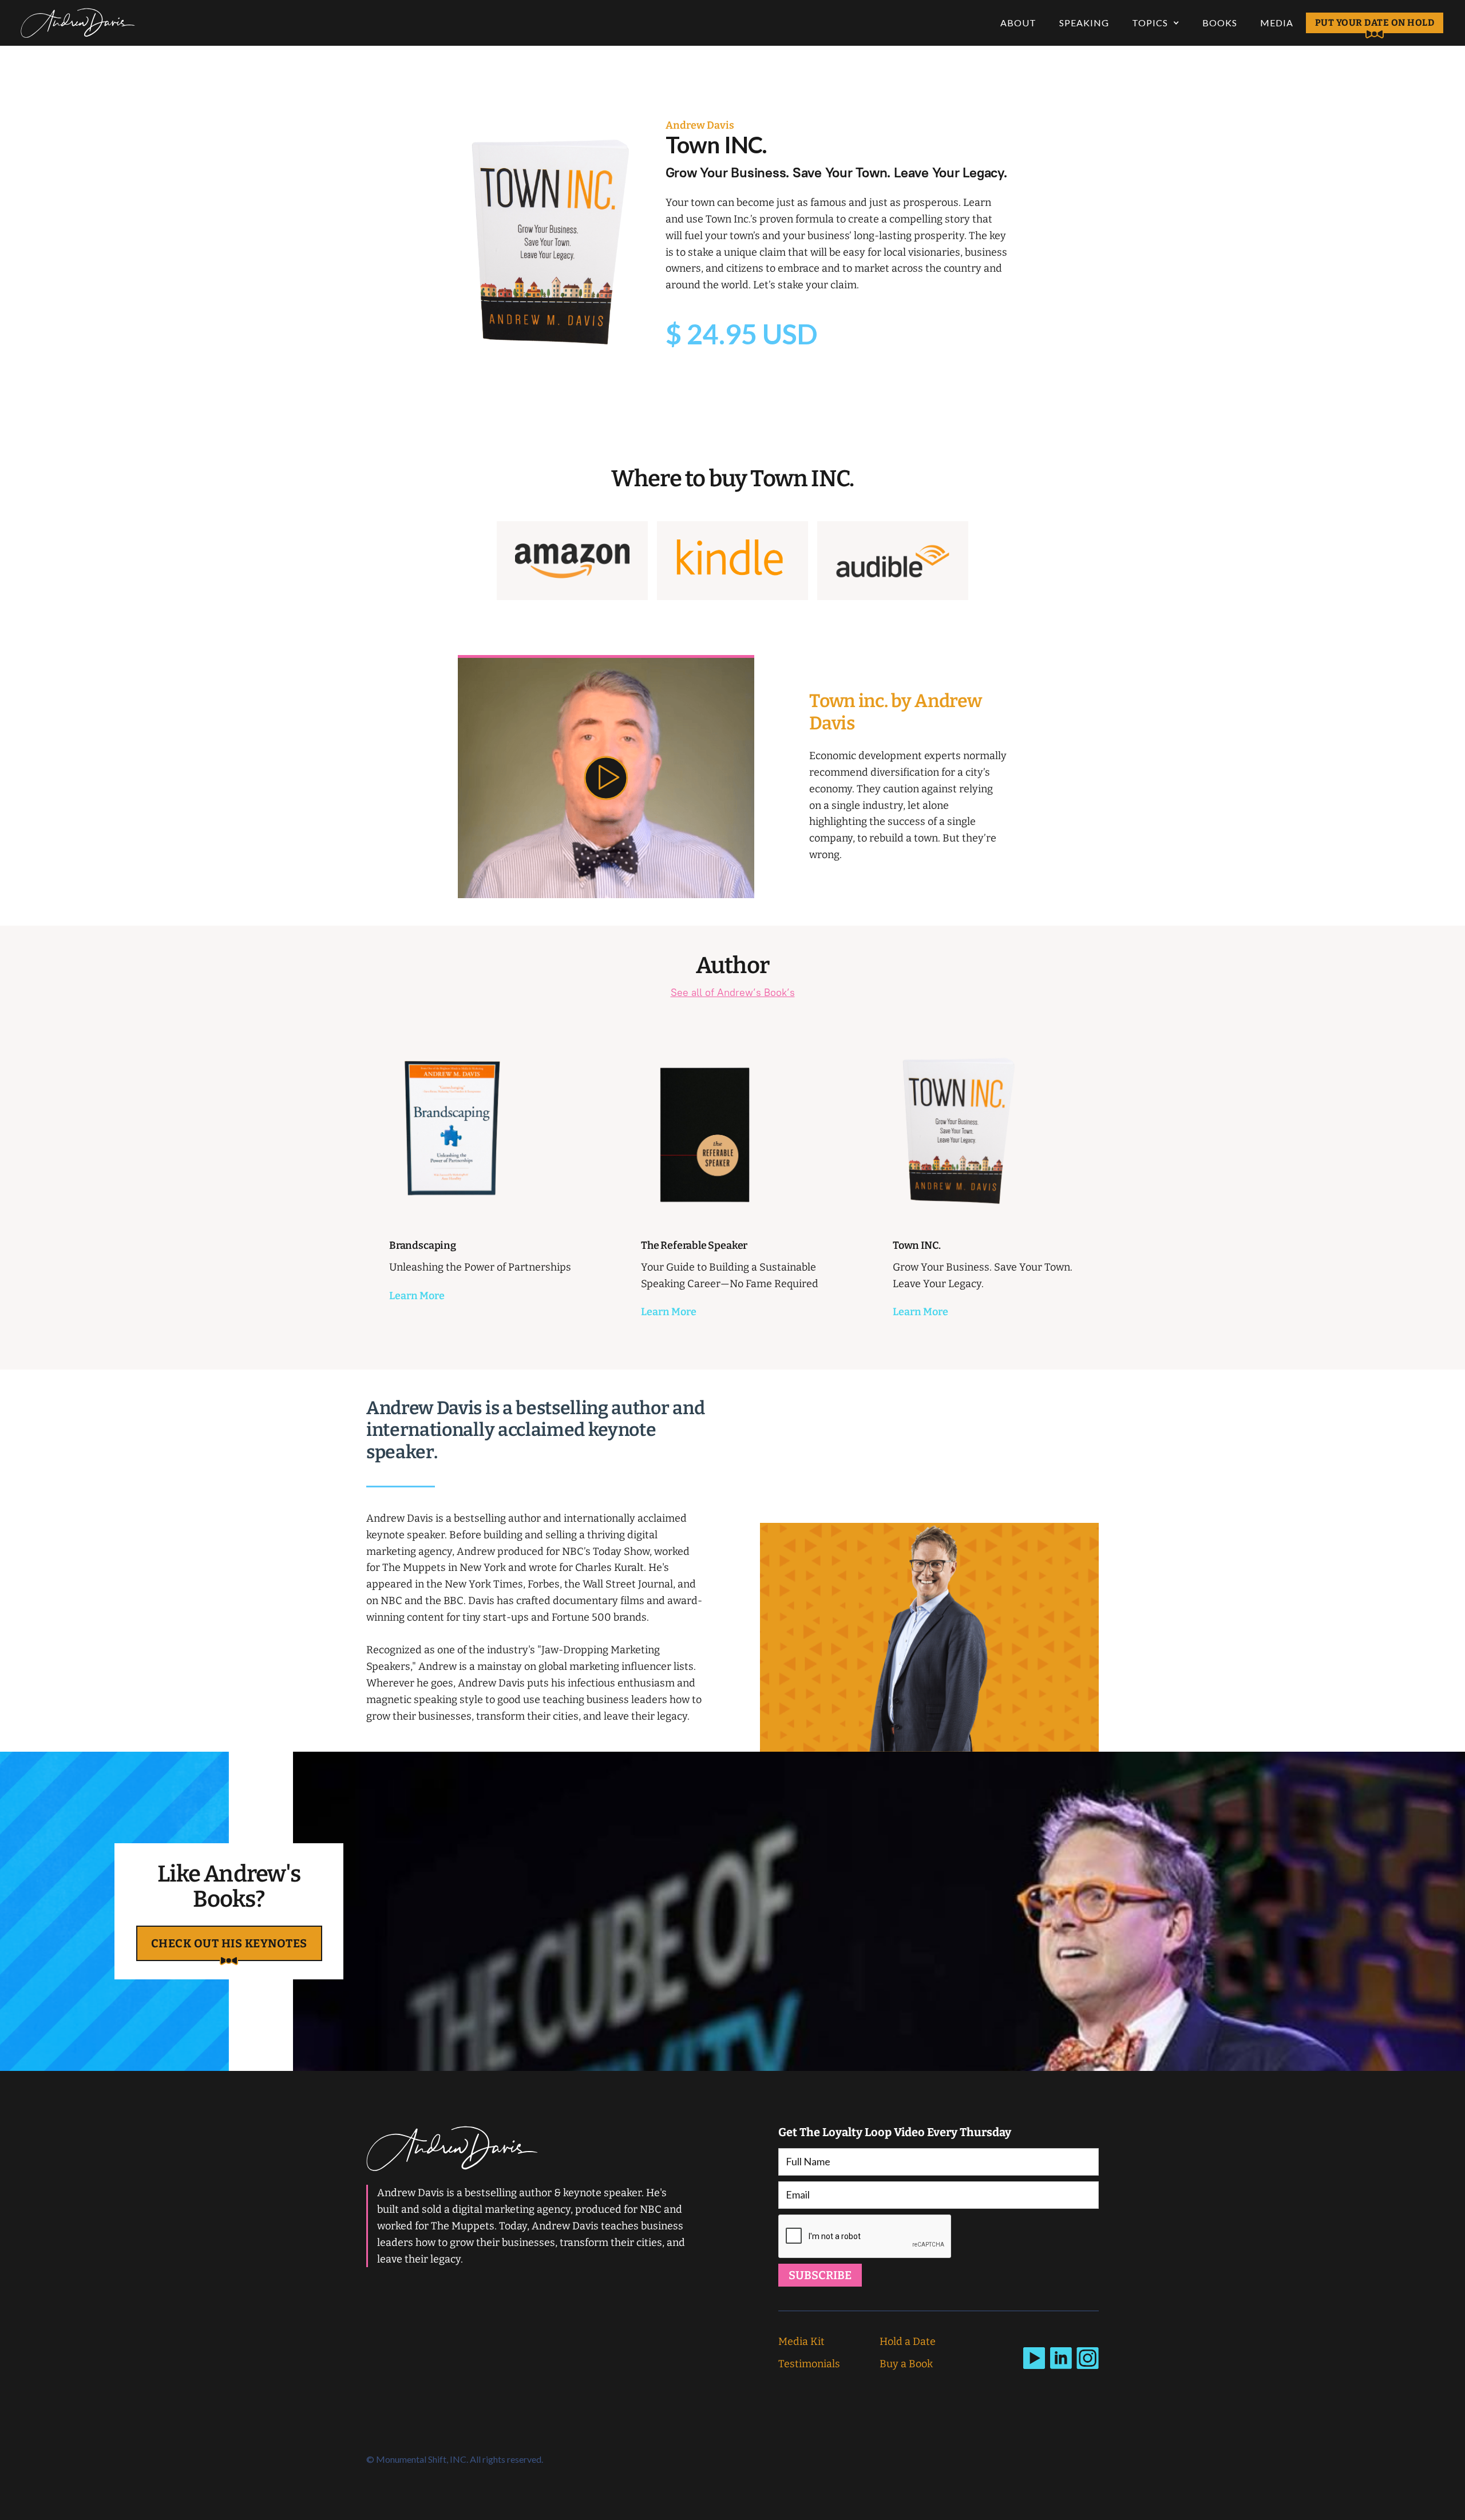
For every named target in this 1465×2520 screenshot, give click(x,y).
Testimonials (809, 2364)
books (1220, 23)
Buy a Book (906, 2364)
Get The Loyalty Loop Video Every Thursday (895, 2132)
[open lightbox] (606, 777)
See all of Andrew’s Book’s (733, 992)
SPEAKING (1084, 23)
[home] (78, 23)
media (1277, 23)
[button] (1156, 23)
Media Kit (801, 2342)
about (1018, 23)
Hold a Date (908, 2342)
